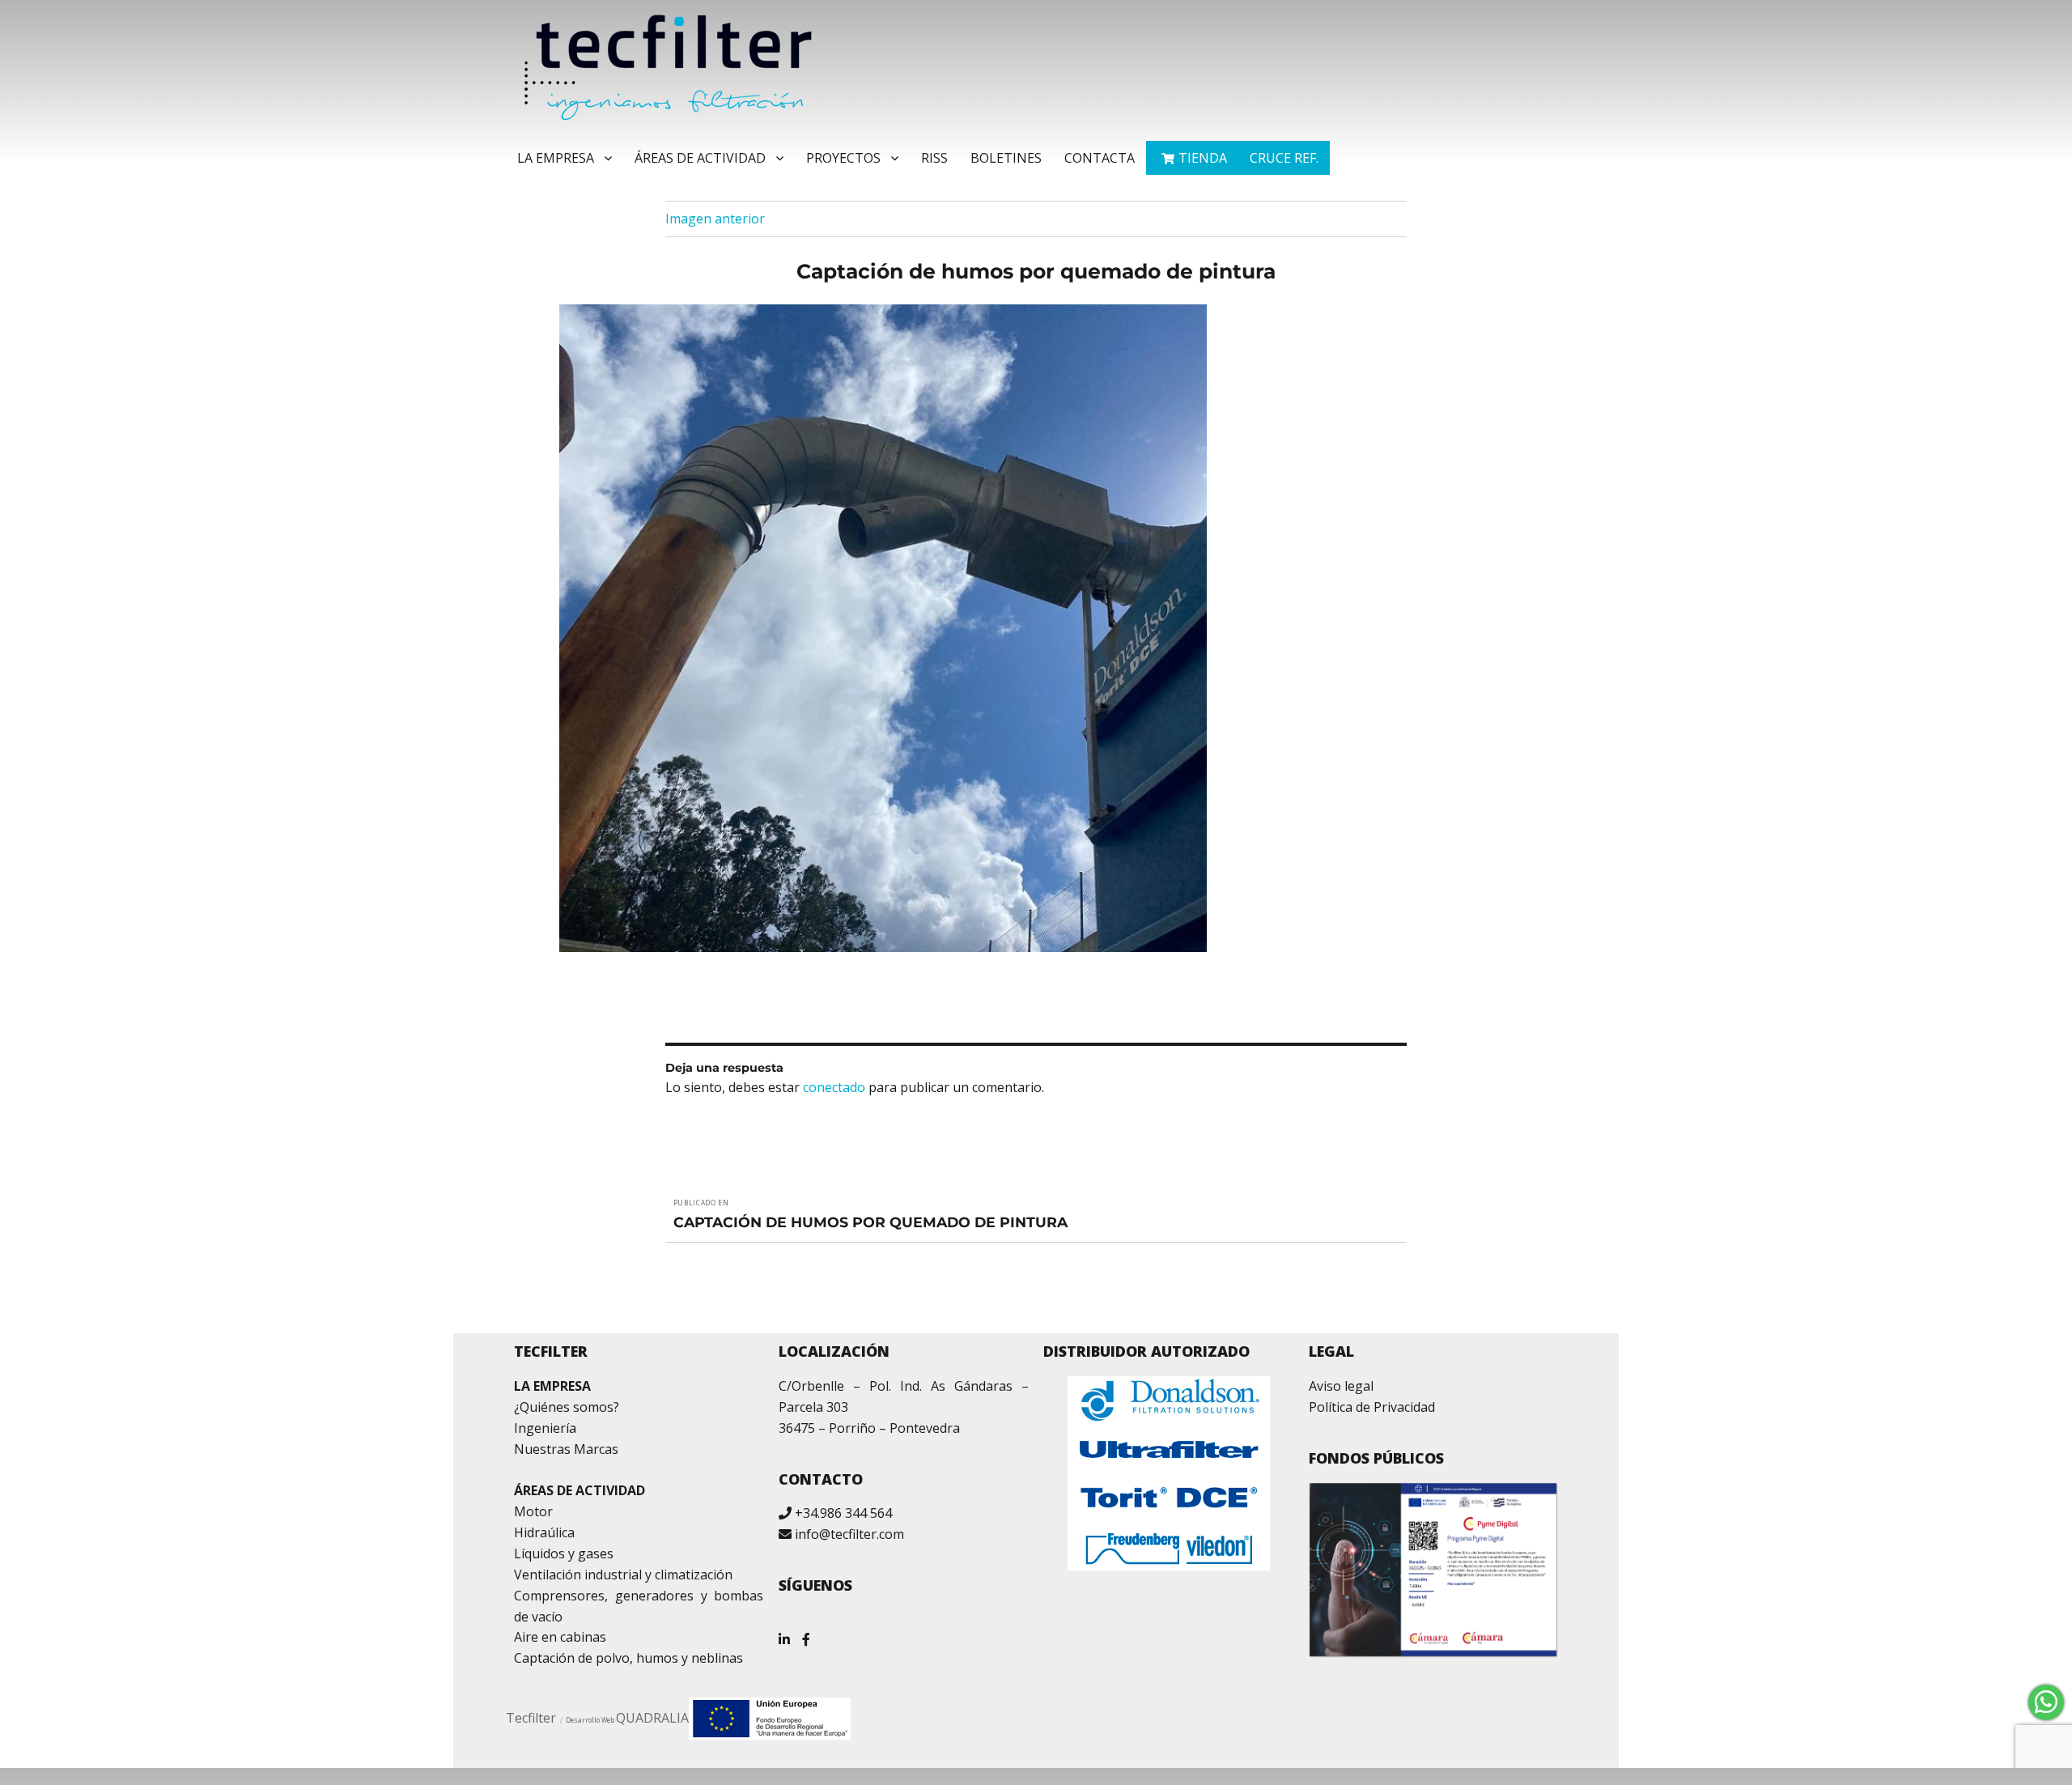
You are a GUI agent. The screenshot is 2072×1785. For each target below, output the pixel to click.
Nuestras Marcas (566, 1449)
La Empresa (556, 158)
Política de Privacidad (1372, 1407)
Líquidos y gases (564, 1553)
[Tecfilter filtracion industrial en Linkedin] (784, 1633)
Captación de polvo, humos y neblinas (628, 1658)
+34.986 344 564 (843, 1513)
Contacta (1100, 158)
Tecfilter (531, 1718)
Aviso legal (1341, 1386)
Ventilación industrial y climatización (623, 1575)
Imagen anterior (715, 219)
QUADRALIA (652, 1718)
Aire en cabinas (560, 1637)
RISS (934, 158)
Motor (533, 1511)
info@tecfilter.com (849, 1534)
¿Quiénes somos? (567, 1407)
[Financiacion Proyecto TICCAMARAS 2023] (770, 1717)
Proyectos (843, 158)
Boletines (1006, 158)
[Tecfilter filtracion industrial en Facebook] (806, 1633)
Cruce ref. (1284, 158)
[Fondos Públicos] (1434, 1570)
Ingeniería (545, 1428)
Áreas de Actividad (700, 158)
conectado (834, 1087)
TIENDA (1203, 158)
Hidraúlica (544, 1532)
